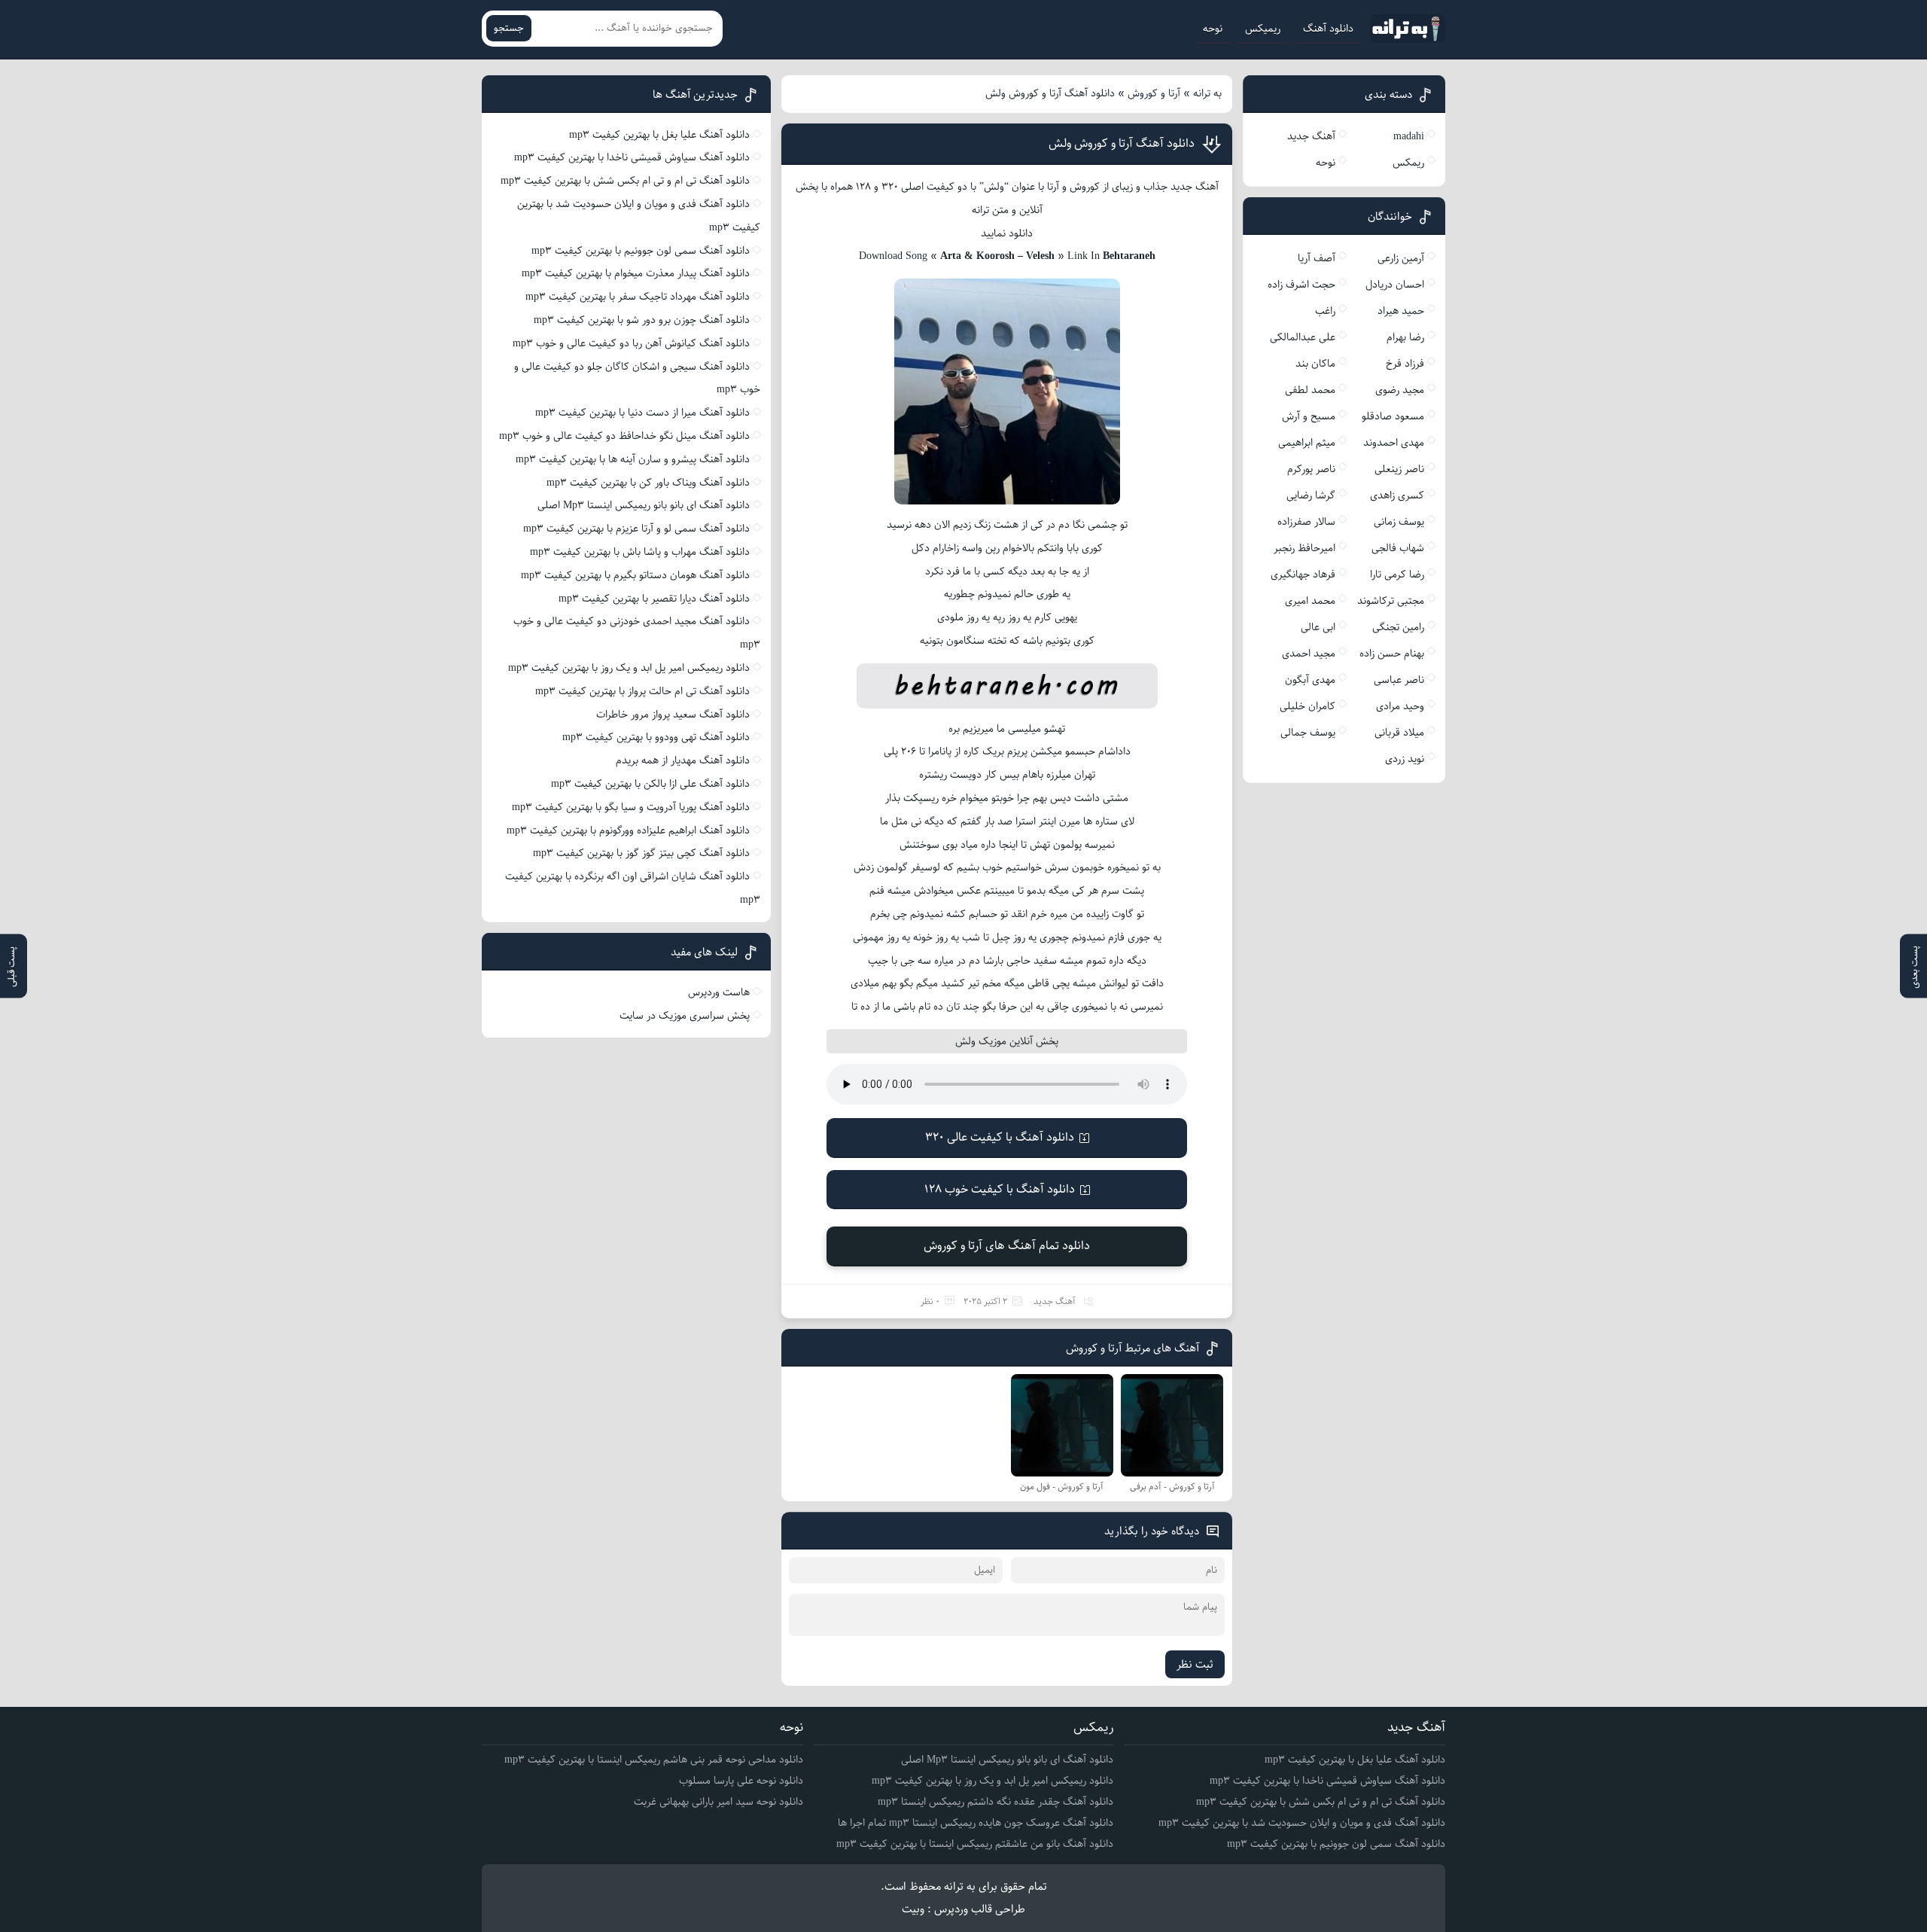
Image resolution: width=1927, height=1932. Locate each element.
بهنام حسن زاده (1392, 654)
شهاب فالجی (1398, 548)
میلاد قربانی (1399, 733)
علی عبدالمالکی (1303, 337)
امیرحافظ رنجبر (1304, 548)
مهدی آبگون (1310, 680)
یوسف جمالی (1308, 733)
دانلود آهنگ (1328, 29)
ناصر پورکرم (1311, 469)
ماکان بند (1315, 364)
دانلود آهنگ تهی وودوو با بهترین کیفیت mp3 (656, 737)
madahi (1409, 136)
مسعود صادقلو (1393, 416)
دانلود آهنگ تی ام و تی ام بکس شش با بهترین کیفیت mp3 (625, 181)
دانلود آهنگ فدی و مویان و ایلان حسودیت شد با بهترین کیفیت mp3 (1302, 1823)
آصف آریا (1317, 258)
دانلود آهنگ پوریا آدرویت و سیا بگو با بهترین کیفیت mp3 (631, 807)
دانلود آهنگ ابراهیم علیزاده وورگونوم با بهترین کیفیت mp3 (628, 830)
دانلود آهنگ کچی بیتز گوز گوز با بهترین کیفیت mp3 (641, 853)
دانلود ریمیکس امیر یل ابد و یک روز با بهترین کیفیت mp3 (629, 668)
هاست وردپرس (719, 992)
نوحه (1213, 29)
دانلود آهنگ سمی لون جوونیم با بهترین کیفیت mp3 (641, 251)
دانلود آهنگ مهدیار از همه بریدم (683, 760)
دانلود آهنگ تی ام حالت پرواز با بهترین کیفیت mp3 (642, 691)
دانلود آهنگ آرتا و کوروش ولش (1122, 143)
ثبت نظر (1195, 1664)
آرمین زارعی (1401, 258)
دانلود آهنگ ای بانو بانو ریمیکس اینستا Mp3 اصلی (644, 505)
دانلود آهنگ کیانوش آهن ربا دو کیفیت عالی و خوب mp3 (631, 343)
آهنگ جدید (1055, 1301)
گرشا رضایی (1311, 495)
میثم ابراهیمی (1307, 443)
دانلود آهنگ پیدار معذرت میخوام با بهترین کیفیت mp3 (636, 273)
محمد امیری (1310, 601)
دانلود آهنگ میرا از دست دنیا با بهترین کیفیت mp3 (642, 413)
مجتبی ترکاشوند (1391, 601)
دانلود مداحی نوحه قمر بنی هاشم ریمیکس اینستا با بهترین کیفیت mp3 (654, 1760)
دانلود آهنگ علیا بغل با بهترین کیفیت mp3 (659, 135)
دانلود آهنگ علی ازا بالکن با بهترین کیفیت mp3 (650, 784)
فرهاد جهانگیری (1303, 574)
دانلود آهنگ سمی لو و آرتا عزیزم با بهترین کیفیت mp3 (636, 529)
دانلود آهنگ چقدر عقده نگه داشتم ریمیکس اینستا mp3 (995, 1802)
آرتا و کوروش (1154, 93)
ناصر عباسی (1399, 680)
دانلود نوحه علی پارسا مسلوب (741, 1781)
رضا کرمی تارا (1397, 574)
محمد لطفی (1310, 390)
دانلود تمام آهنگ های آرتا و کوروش (1007, 1246)
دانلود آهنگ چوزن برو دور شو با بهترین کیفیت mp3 (642, 320)
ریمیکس (1263, 29)
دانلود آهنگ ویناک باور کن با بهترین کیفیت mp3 (648, 483)
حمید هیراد (1401, 311)
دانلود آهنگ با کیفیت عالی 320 (1000, 1137)
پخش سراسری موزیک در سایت (685, 1016)
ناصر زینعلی (1399, 469)
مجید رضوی (1400, 390)
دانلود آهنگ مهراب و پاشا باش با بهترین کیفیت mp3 (640, 552)
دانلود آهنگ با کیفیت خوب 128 (1000, 1189)
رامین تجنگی (1398, 627)
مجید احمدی (1309, 654)
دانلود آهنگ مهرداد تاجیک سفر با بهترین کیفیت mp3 (638, 297)
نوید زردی (1405, 759)
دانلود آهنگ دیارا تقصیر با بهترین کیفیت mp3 (654, 599)
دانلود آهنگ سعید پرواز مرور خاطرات (673, 715)
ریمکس (1408, 163)
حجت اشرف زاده (1301, 285)
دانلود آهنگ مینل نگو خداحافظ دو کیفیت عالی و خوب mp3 (624, 436)
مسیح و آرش (1309, 416)
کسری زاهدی (1397, 495)
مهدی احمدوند (1394, 443)
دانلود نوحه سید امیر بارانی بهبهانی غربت (718, 1802)
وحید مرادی (1400, 706)
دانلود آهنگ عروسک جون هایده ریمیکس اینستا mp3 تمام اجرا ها (976, 1823)
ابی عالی (1318, 627)
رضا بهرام (1405, 337)
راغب (1325, 311)
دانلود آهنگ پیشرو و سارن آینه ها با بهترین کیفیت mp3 (633, 459)
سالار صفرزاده (1306, 522)
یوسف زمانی (1399, 522)
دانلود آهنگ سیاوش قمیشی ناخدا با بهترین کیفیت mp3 (632, 157)
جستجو (509, 28)
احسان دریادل (1395, 285)
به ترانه (1207, 93)
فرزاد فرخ (1405, 364)
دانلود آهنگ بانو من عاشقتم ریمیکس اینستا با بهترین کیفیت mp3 (975, 1844)
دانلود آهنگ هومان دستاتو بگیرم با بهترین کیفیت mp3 (635, 575)
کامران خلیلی (1307, 706)
